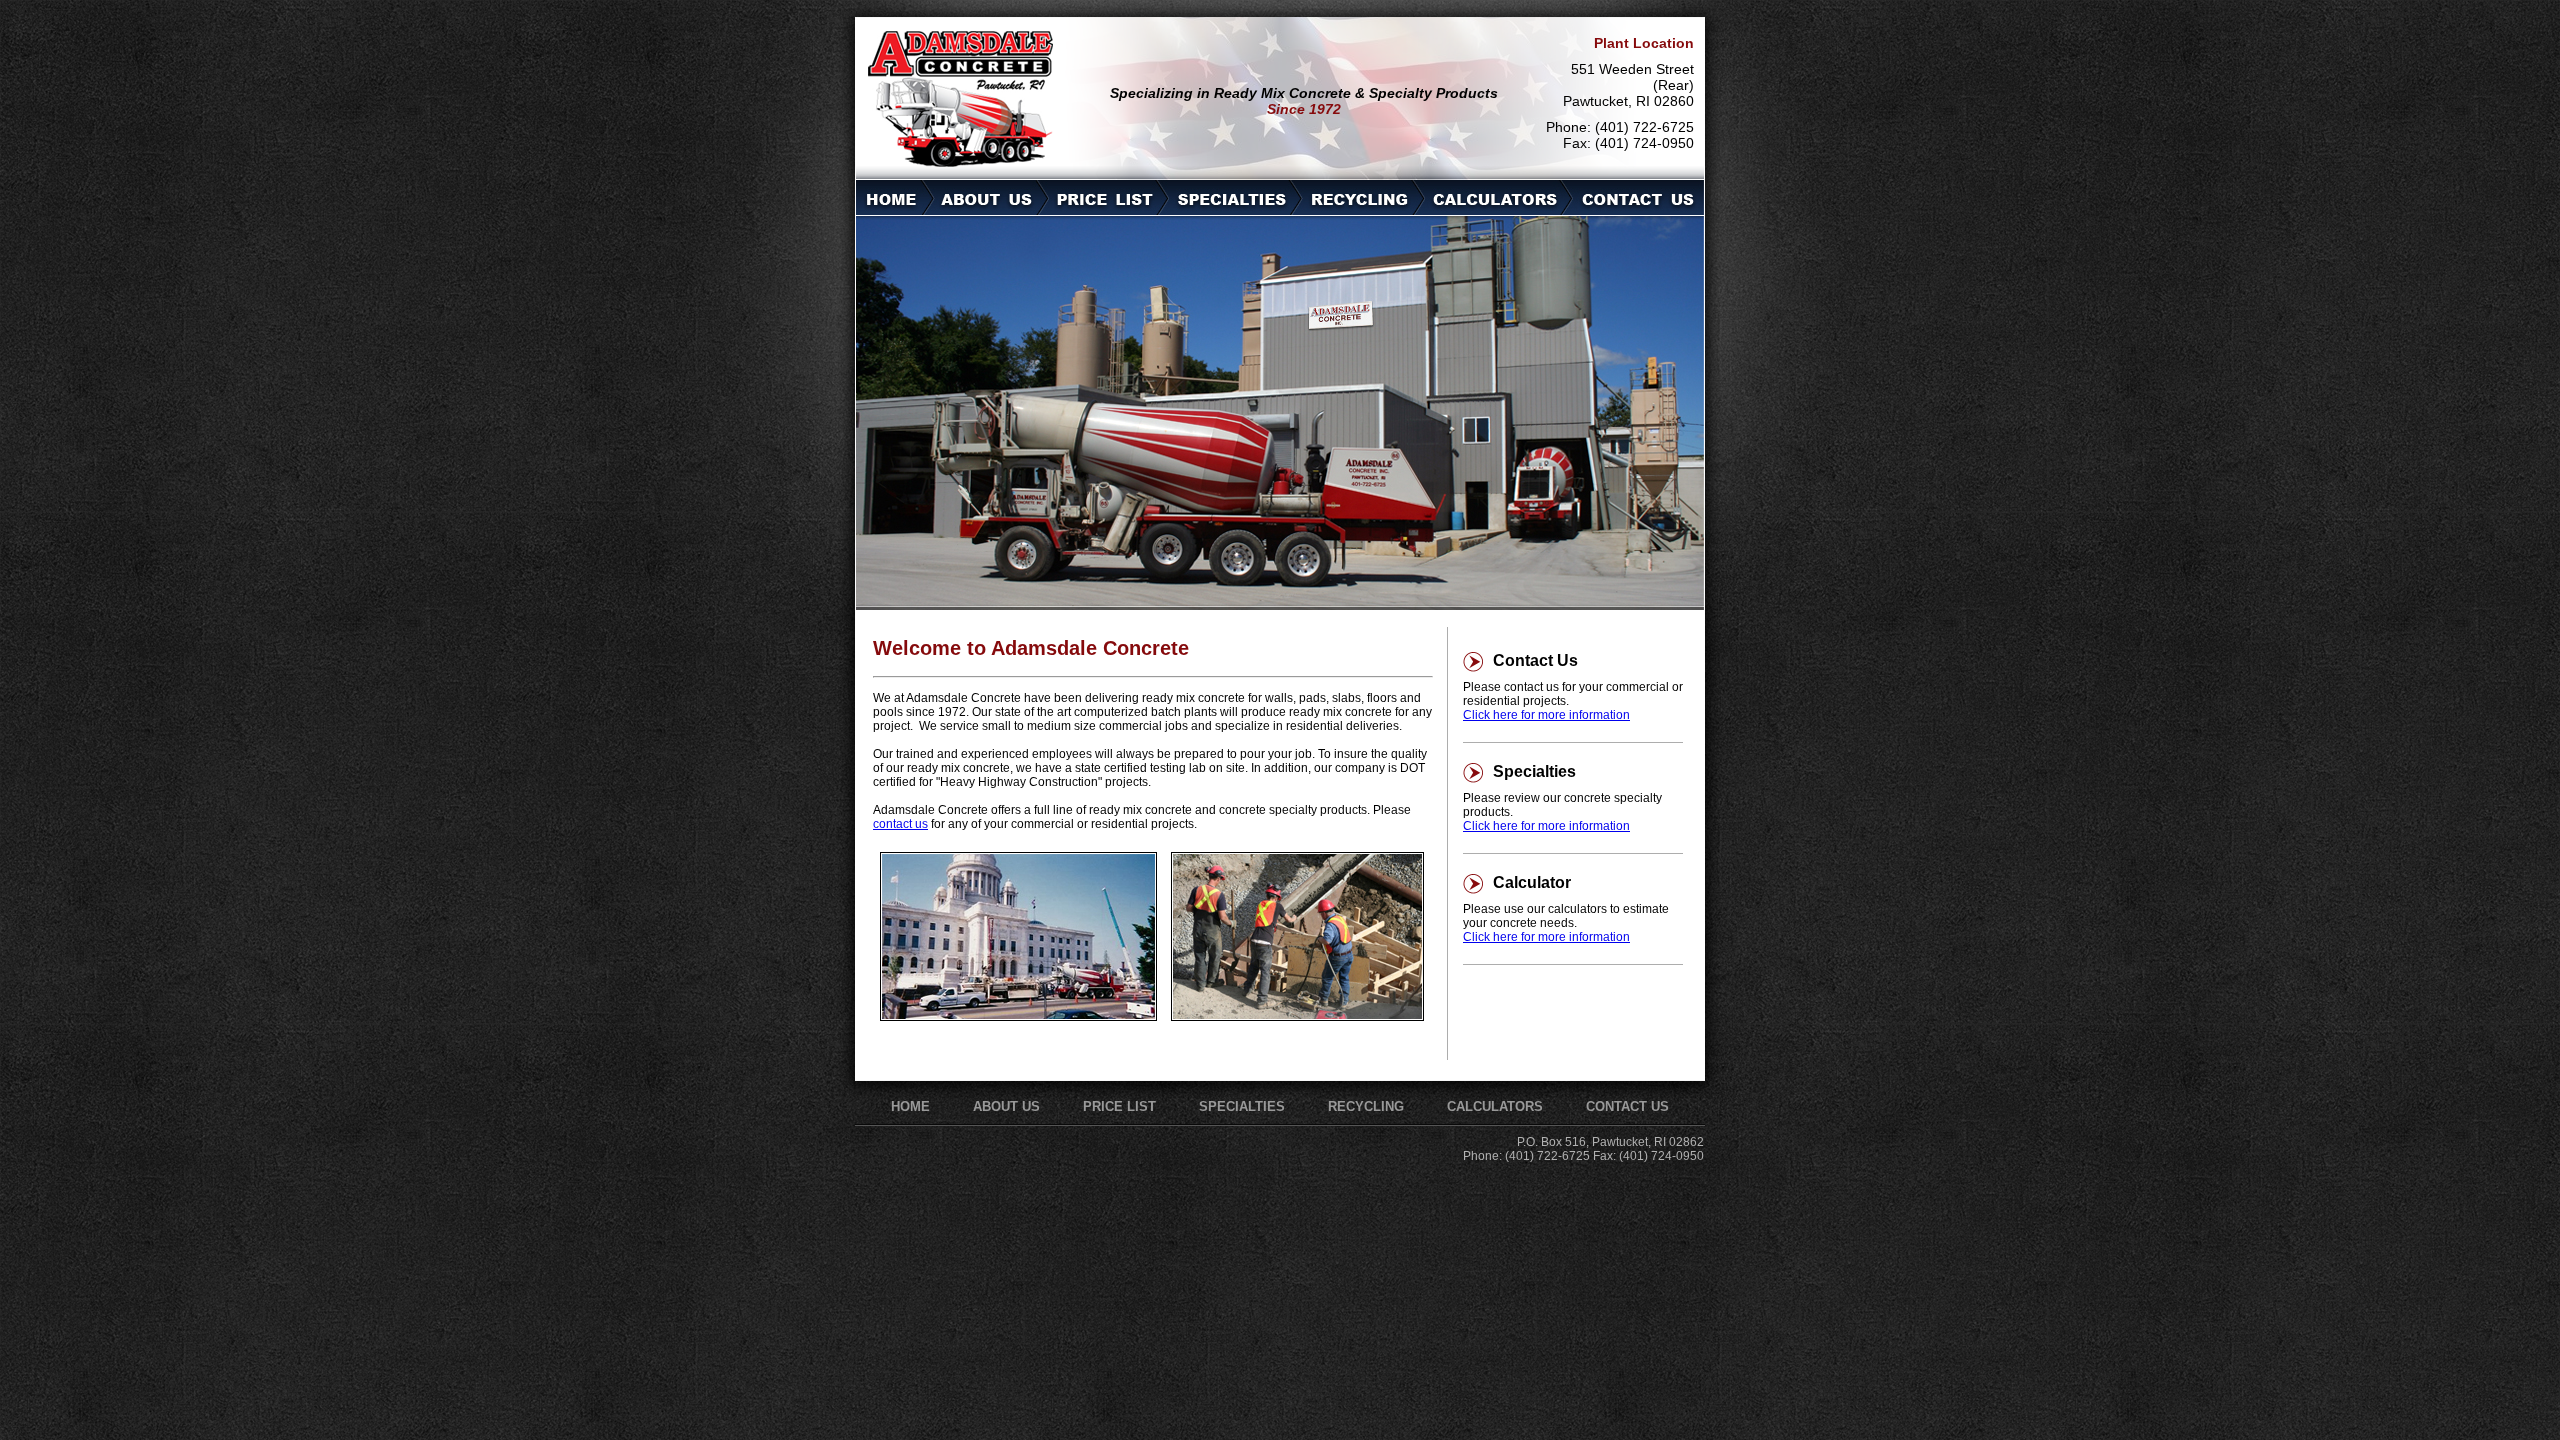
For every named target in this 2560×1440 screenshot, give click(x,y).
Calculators (1495, 1106)
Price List (1119, 1106)
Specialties (1242, 1106)
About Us (1006, 1106)
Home (910, 1106)
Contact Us (1627, 1106)
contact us (900, 824)
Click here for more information (1546, 715)
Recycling (1366, 1106)
